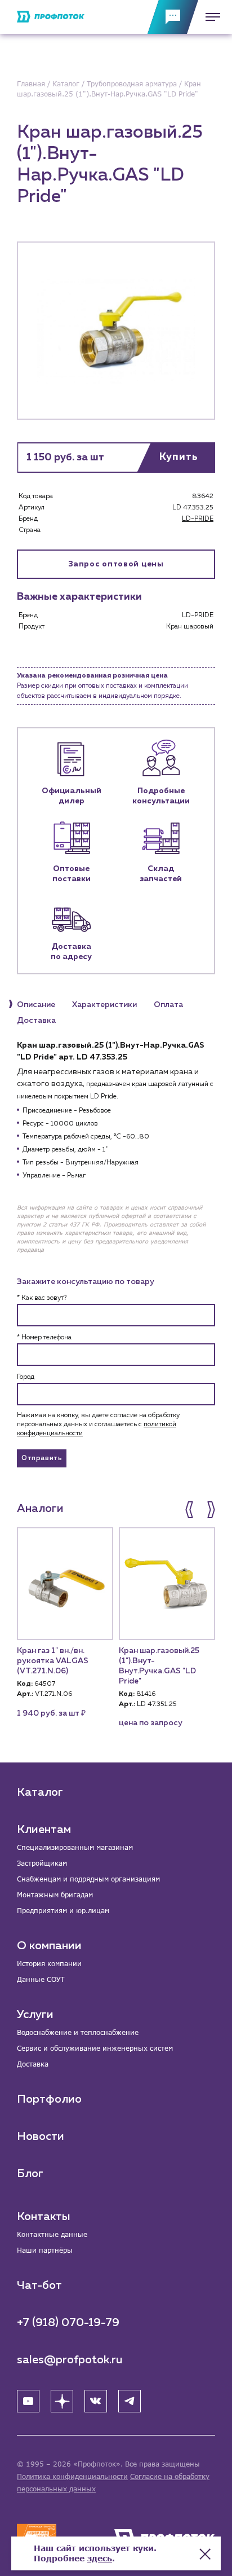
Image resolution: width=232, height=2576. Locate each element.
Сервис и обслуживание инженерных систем (95, 2048)
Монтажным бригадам (55, 1895)
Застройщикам (42, 1863)
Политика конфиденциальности (72, 2476)
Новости (41, 2137)
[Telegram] (130, 2401)
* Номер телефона (44, 1338)
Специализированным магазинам (75, 1847)
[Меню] (209, 17)
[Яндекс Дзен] (62, 2401)
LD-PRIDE (198, 519)
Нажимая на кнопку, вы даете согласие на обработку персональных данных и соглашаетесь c (98, 1425)
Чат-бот (39, 2285)
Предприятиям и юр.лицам (63, 1911)
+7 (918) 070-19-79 (68, 2323)
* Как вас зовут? (42, 1298)
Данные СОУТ (41, 1979)
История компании (49, 1964)
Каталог (40, 1792)
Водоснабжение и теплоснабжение (78, 2032)
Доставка (33, 2064)
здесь (100, 2558)
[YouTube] (28, 2401)
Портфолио (49, 2099)
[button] (190, 1510)
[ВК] (96, 2401)
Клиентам (44, 1830)
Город (26, 1377)
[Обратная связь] (173, 17)
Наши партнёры (45, 2250)
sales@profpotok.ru (70, 2360)
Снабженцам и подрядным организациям (88, 1879)
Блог (30, 2174)
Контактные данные (52, 2234)
